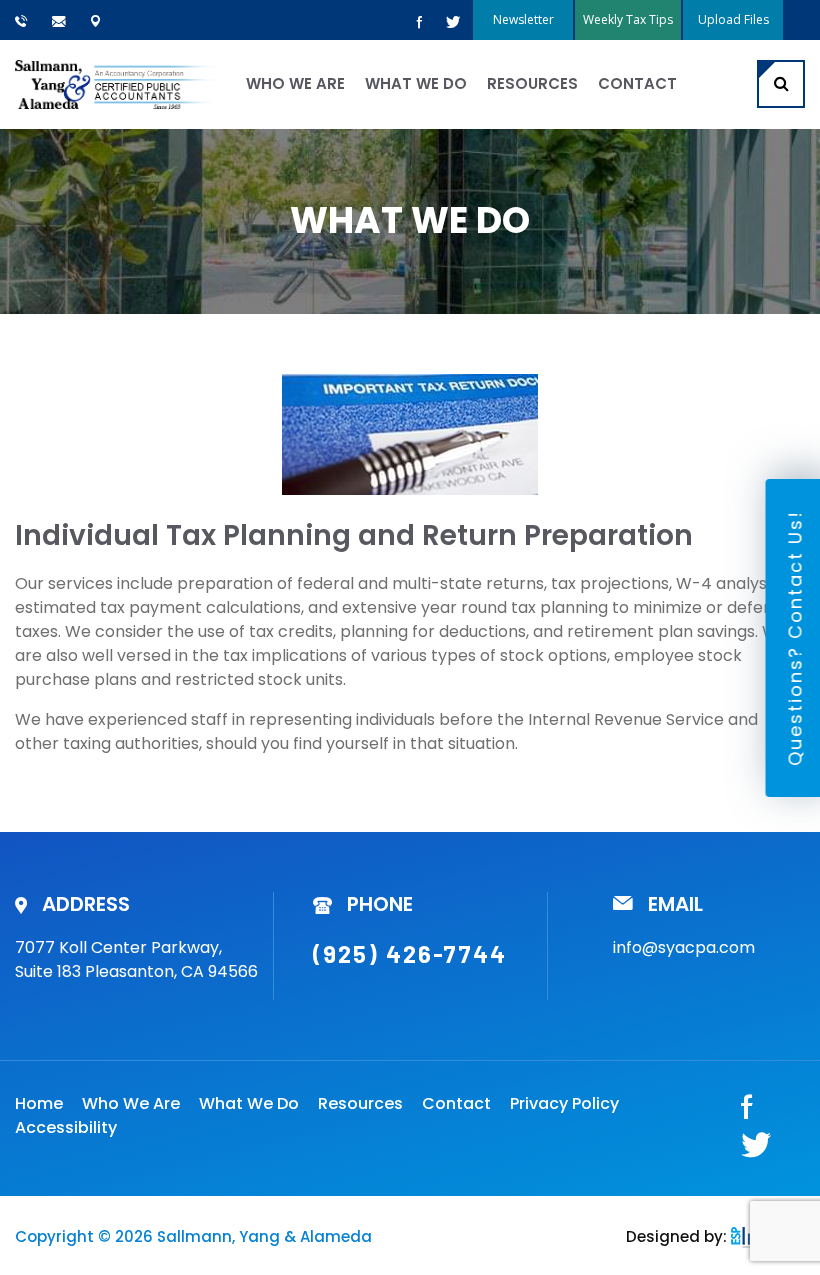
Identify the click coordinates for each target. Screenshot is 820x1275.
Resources (532, 83)
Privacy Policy (564, 1103)
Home (39, 1103)
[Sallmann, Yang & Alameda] (117, 84)
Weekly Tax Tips (628, 19)
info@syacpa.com (684, 947)
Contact (637, 83)
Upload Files (733, 19)
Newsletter (523, 19)
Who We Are (295, 83)
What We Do (416, 83)
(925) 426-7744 (410, 953)
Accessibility (66, 1127)
